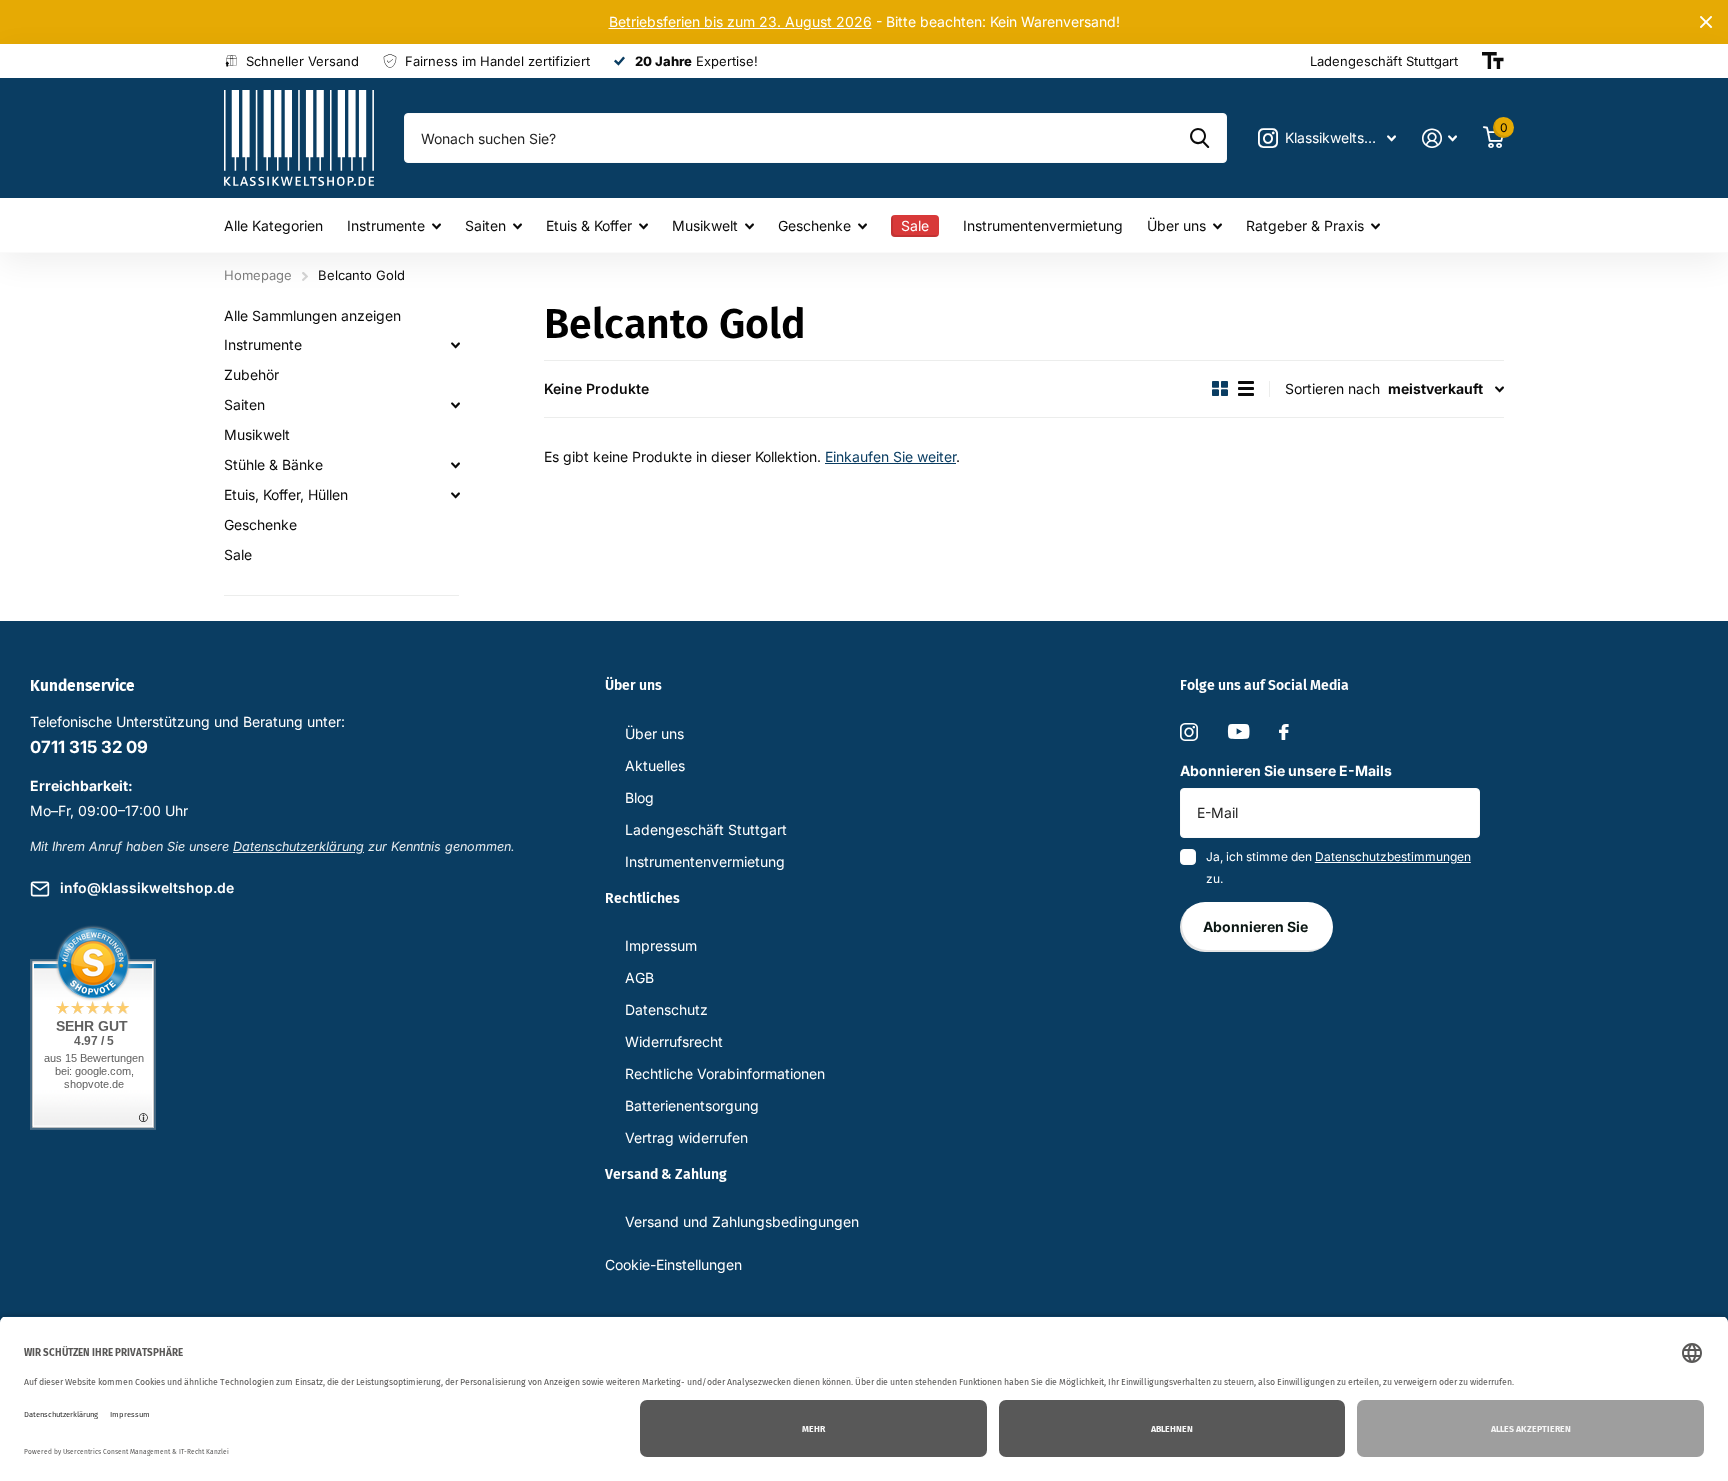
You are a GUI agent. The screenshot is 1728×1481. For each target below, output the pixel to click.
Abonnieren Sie (1257, 926)
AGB (639, 977)
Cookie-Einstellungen (673, 1264)
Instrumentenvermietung (1043, 225)
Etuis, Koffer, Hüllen (286, 494)
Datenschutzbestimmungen (1393, 856)
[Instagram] (1189, 732)
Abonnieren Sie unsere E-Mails (1286, 770)
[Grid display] (1220, 388)
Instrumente (386, 225)
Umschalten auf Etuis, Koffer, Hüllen (455, 495)
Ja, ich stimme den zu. (1338, 867)
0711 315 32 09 (89, 747)
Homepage (258, 275)
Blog (639, 797)
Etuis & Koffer (589, 225)
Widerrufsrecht (674, 1041)
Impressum (661, 945)
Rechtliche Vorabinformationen (725, 1073)
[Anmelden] (1439, 138)
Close (1706, 22)
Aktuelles (655, 765)
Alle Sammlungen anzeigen (312, 315)
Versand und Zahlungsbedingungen (742, 1221)
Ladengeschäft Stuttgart (706, 829)
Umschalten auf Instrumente (455, 345)
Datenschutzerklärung (298, 846)
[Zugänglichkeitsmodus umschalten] (1493, 61)
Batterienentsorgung (692, 1105)
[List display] (1246, 388)
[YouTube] (1238, 731)
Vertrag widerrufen (686, 1137)
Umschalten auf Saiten (455, 405)
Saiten (485, 225)
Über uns (1176, 225)
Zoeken (1199, 138)
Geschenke (814, 225)
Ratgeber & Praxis (1305, 225)
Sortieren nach (1332, 388)
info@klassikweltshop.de (147, 887)
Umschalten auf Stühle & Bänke (455, 465)
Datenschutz (666, 1009)
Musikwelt (705, 225)
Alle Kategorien (273, 225)
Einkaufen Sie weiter (890, 456)
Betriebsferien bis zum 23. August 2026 (740, 21)
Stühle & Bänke (273, 464)
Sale (238, 554)
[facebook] (1284, 732)
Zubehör (251, 374)
